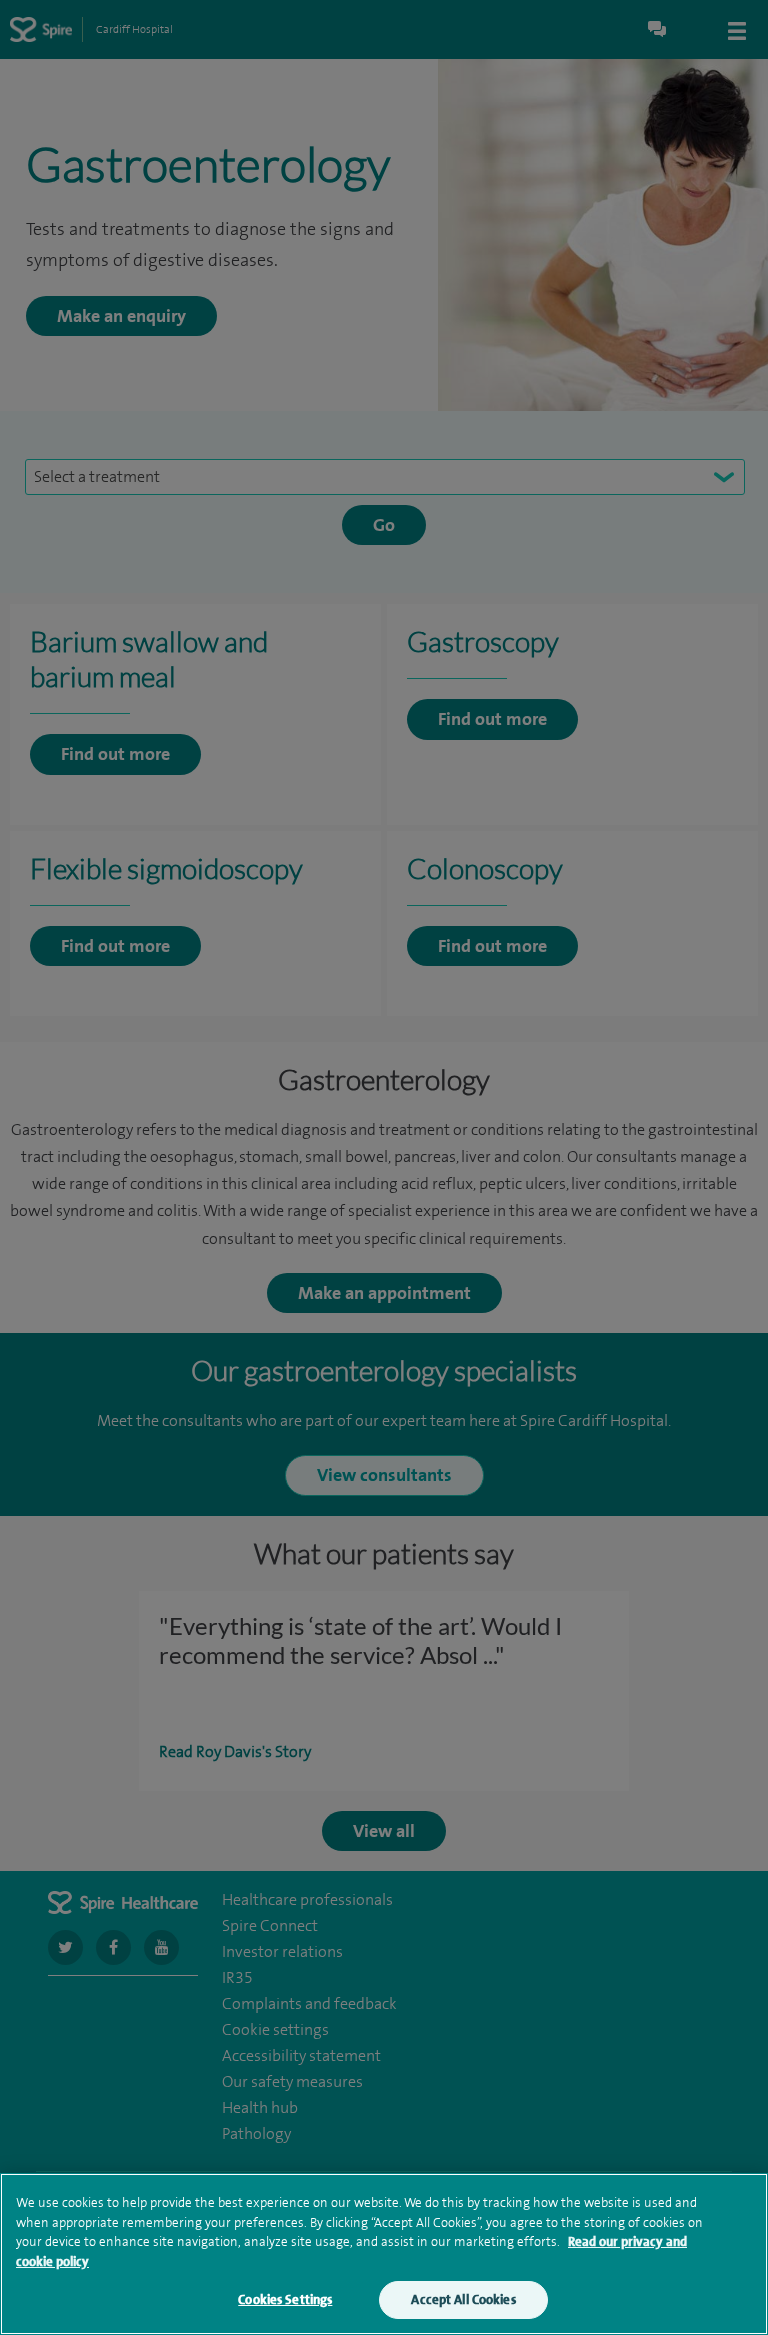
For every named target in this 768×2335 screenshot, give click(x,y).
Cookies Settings (285, 2299)
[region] (384, 2254)
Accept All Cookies (463, 2299)
